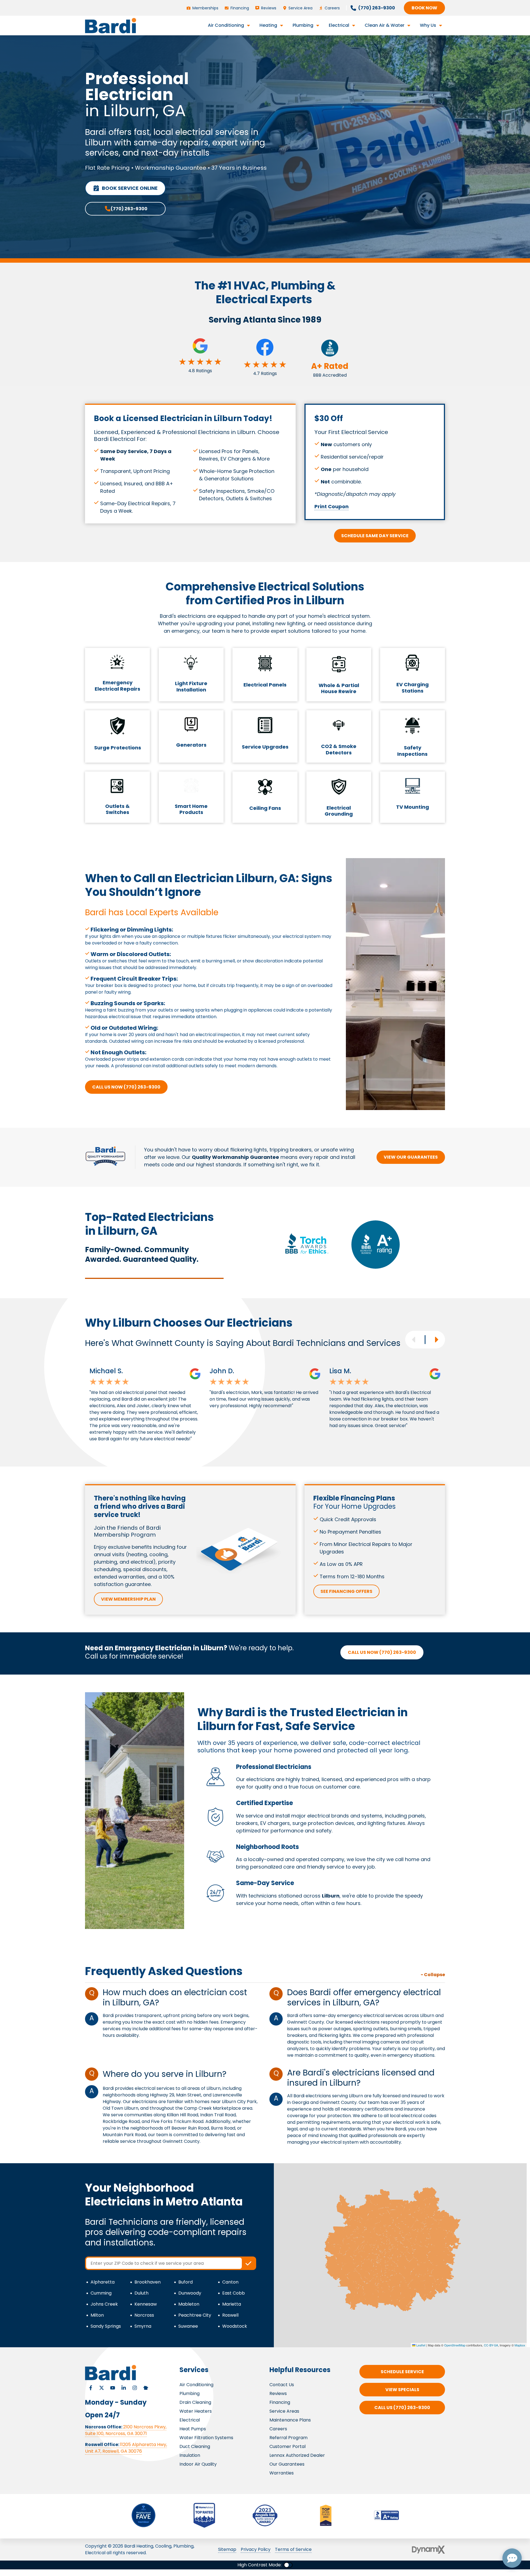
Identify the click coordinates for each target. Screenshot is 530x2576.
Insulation (190, 2455)
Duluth (141, 2293)
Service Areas (284, 2411)
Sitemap (227, 2549)
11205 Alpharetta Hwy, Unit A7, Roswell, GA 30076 (126, 2448)
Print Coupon (332, 506)
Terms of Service (293, 2549)
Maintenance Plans (290, 2420)
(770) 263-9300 (129, 209)
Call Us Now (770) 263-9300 (126, 1087)
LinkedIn (124, 2388)
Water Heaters (196, 2411)
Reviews (278, 2393)
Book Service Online (130, 188)
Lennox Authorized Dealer (297, 2455)
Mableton (189, 2304)
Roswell (230, 2315)
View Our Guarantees (411, 1157)
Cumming (101, 2293)
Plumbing (190, 2393)
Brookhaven (148, 2282)
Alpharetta (103, 2282)
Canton (230, 2282)
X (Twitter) (102, 2388)
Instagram (135, 2388)
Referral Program (288, 2438)
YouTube (113, 2388)
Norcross (144, 2315)
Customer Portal (287, 2446)
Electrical (190, 2420)
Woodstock (235, 2326)
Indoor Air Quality (198, 2464)
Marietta (232, 2304)
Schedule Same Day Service (375, 536)
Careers (278, 2429)
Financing (280, 2402)
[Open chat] (512, 2558)
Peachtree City (195, 2315)
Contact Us (282, 2385)
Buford (185, 2282)
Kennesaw (146, 2304)
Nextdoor (146, 2388)
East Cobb (234, 2293)
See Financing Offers (346, 1591)
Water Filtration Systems (206, 2438)
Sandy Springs (106, 2326)
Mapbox (520, 2345)
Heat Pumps (193, 2429)
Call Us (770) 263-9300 (402, 2408)
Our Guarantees (287, 2464)
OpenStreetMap (455, 2345)
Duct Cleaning (195, 2446)
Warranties (282, 2473)
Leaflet (420, 2345)
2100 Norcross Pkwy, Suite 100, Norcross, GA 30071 (126, 2430)
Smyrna (143, 2326)
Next (436, 1340)
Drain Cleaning (195, 2402)
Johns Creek (104, 2304)
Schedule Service (402, 2372)
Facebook (91, 2388)
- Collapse (433, 1975)
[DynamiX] (428, 2550)
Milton (97, 2315)
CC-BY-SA (491, 2345)
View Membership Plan (128, 1599)
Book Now (424, 8)
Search (248, 2263)
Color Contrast (288, 2565)
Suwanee (188, 2326)
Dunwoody (190, 2293)
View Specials (402, 2390)
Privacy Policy (256, 2549)
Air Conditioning (196, 2385)
